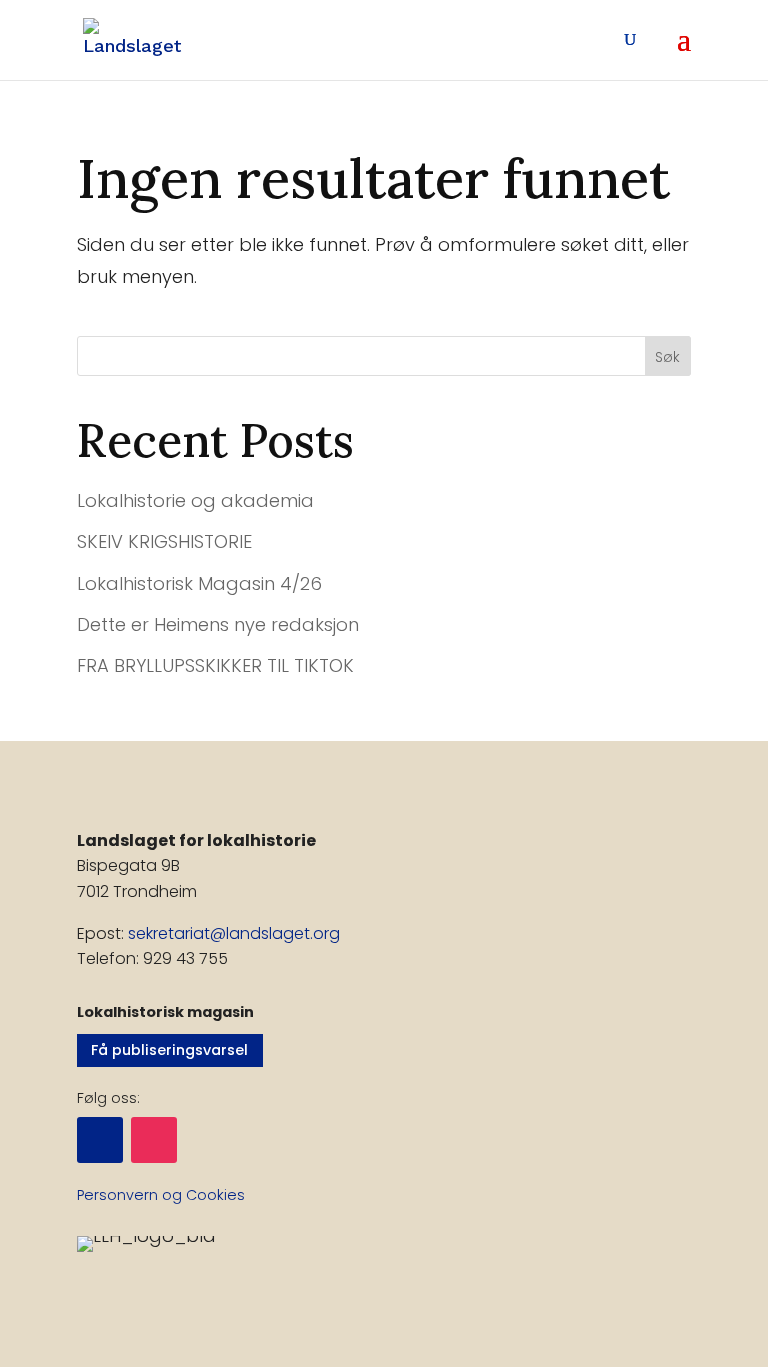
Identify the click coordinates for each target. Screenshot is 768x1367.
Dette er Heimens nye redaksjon (218, 624)
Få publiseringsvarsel (169, 1050)
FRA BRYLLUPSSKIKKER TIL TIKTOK (215, 665)
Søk (667, 357)
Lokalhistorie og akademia (195, 500)
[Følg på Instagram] (154, 1140)
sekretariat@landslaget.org (234, 933)
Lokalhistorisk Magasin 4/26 (199, 583)
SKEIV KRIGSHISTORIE (164, 541)
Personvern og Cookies (161, 1195)
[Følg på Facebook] (100, 1140)
